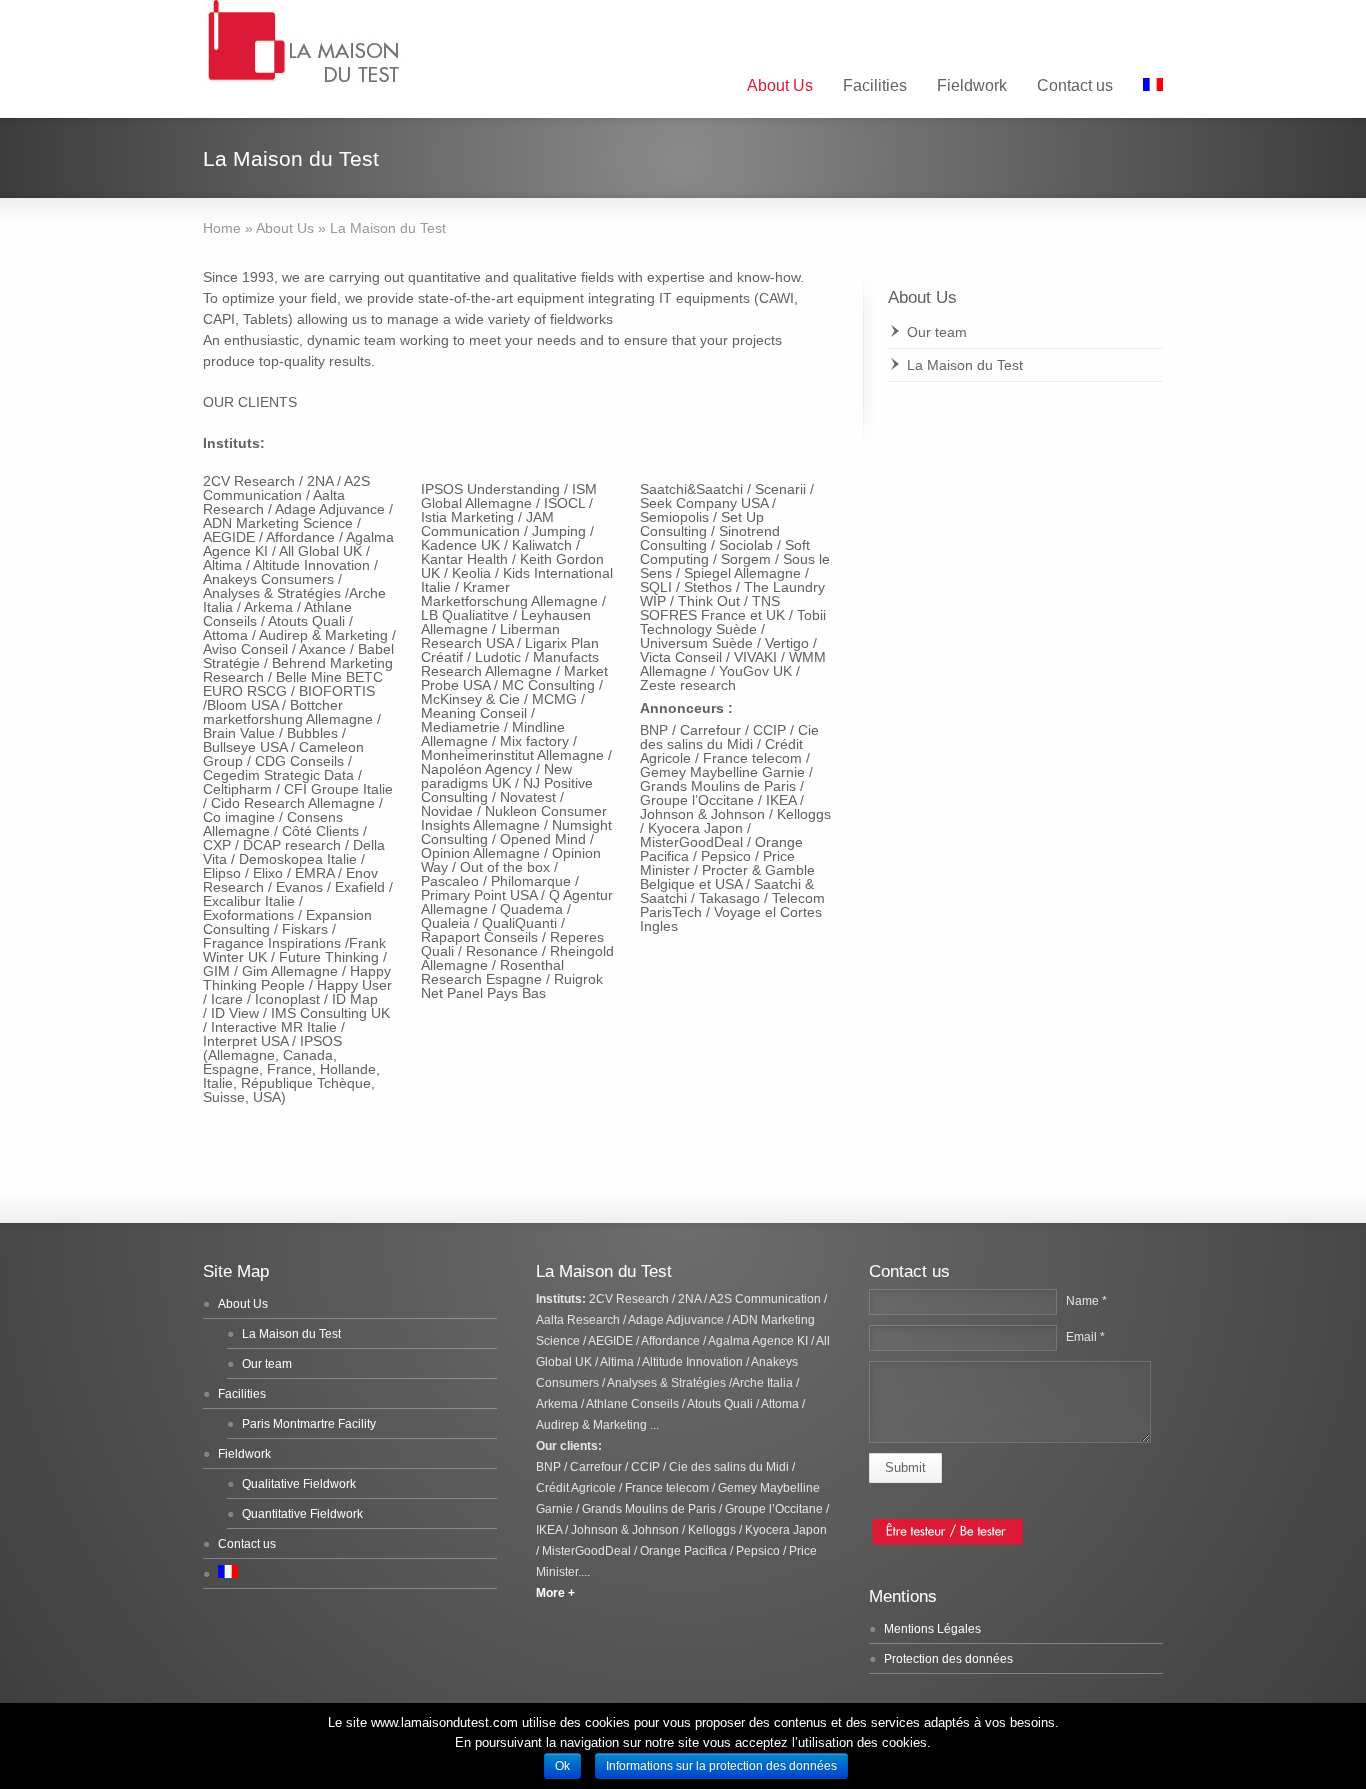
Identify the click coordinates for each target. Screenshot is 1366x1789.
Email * (1085, 1337)
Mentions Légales (932, 1629)
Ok (562, 1766)
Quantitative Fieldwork (302, 1514)
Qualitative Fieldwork (299, 1484)
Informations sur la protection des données (721, 1766)
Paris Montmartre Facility (309, 1424)
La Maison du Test (965, 365)
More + (557, 1593)
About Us (780, 85)
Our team (937, 332)
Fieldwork (972, 85)
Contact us (1075, 85)
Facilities (875, 85)
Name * (1086, 1301)
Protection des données (948, 1659)
